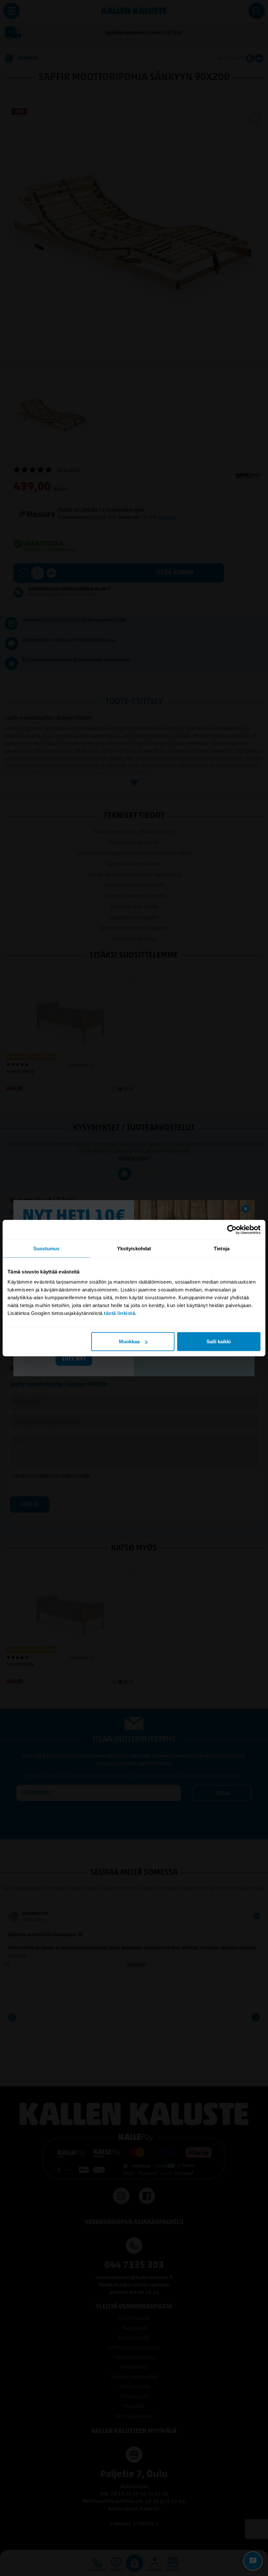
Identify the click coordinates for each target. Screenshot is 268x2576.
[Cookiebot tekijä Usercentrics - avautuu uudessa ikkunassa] (232, 1229)
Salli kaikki (219, 1342)
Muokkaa (129, 1342)
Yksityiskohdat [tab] (134, 1248)
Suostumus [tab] (47, 1248)
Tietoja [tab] (222, 1248)
